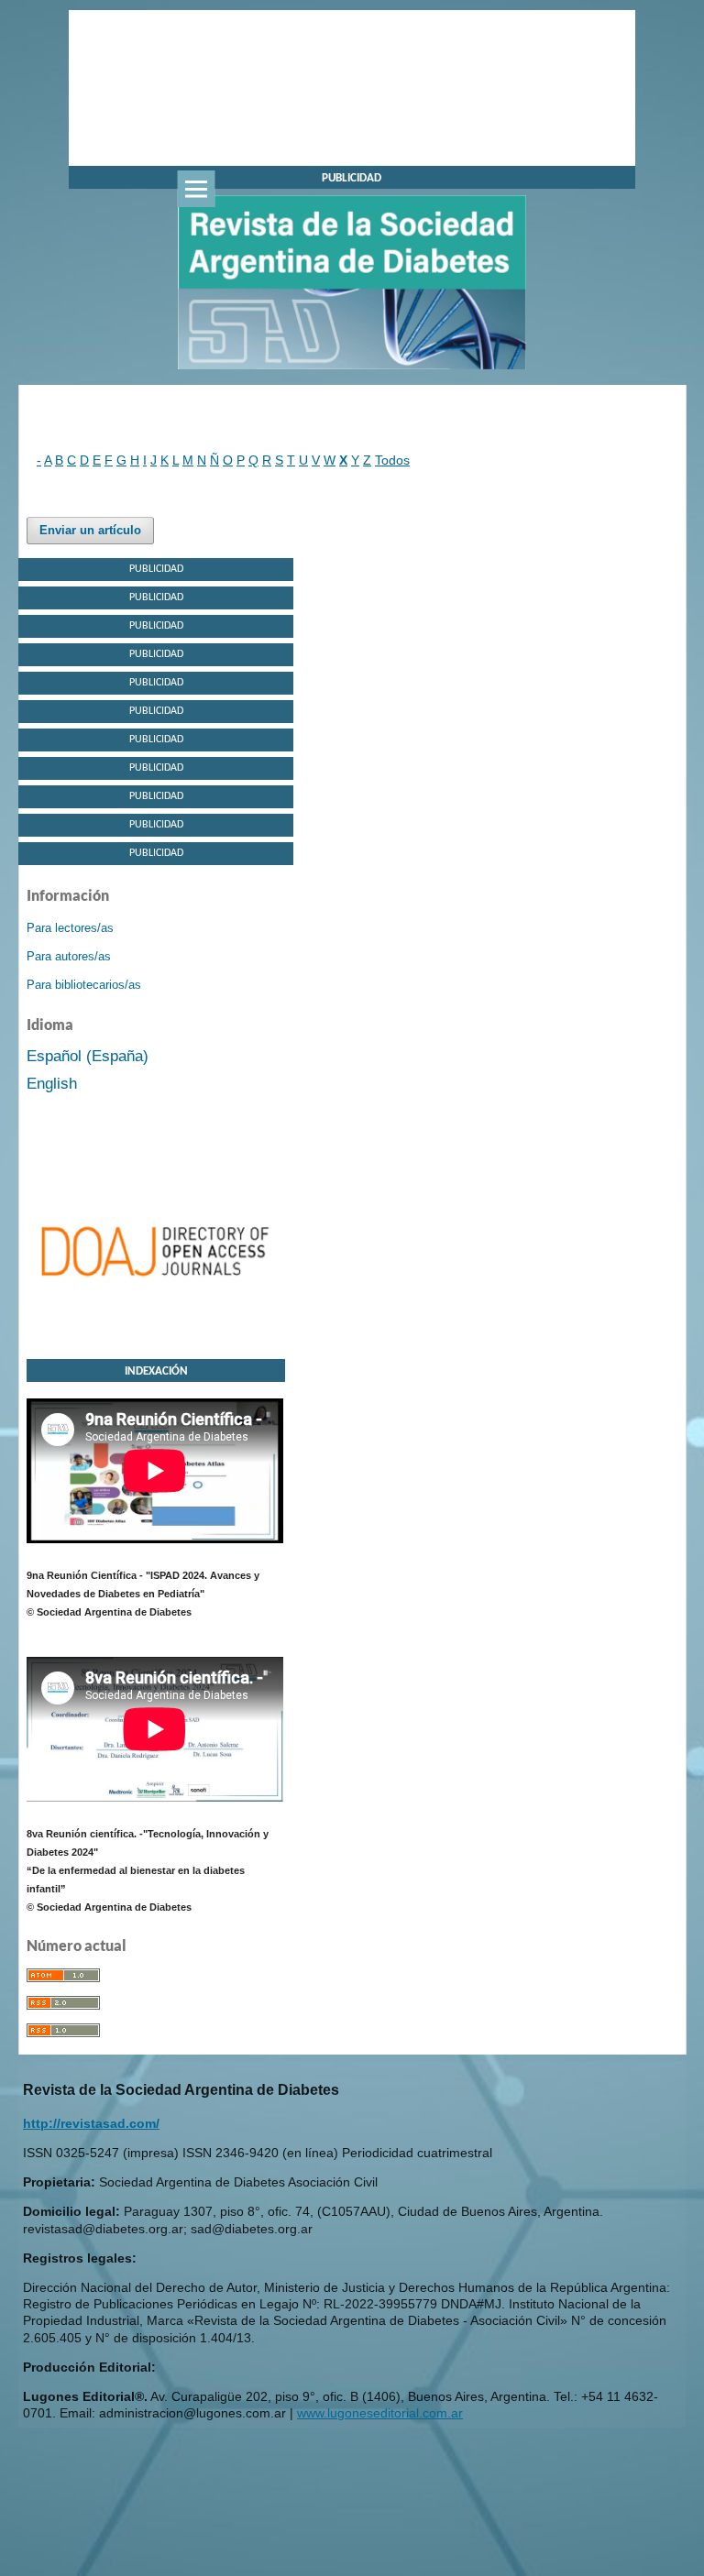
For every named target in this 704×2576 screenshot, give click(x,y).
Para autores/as (69, 956)
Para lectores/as (70, 928)
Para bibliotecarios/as (84, 985)
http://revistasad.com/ (91, 2123)
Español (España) (88, 1056)
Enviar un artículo (90, 530)
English (52, 1084)
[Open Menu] (196, 189)
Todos (392, 460)
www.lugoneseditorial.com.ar (380, 2413)
